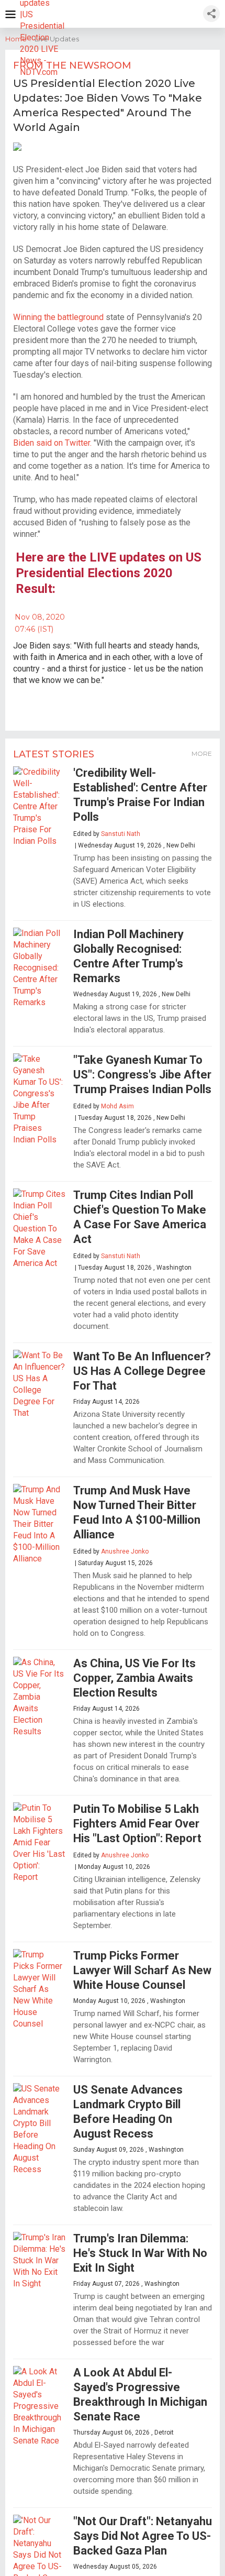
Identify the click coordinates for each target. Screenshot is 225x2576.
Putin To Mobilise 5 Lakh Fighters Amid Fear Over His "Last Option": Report (137, 1824)
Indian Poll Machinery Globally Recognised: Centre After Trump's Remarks (128, 956)
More (202, 753)
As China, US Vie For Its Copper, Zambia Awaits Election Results (134, 1678)
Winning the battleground (58, 317)
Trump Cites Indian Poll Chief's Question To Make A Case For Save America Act (140, 1217)
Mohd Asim (117, 1106)
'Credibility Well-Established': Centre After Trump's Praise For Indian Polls (140, 795)
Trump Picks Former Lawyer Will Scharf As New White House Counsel (142, 1970)
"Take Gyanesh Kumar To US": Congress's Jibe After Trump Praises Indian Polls (142, 1075)
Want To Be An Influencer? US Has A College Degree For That (142, 1371)
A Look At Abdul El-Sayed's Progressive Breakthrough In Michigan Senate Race (140, 2395)
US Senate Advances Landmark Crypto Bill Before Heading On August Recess (128, 2112)
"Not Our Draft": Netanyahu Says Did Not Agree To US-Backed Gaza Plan (143, 2536)
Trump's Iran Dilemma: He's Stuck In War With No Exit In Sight (140, 2253)
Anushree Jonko (125, 1551)
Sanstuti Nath (121, 834)
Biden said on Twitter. (52, 443)
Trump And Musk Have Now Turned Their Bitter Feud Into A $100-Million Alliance (137, 1512)
